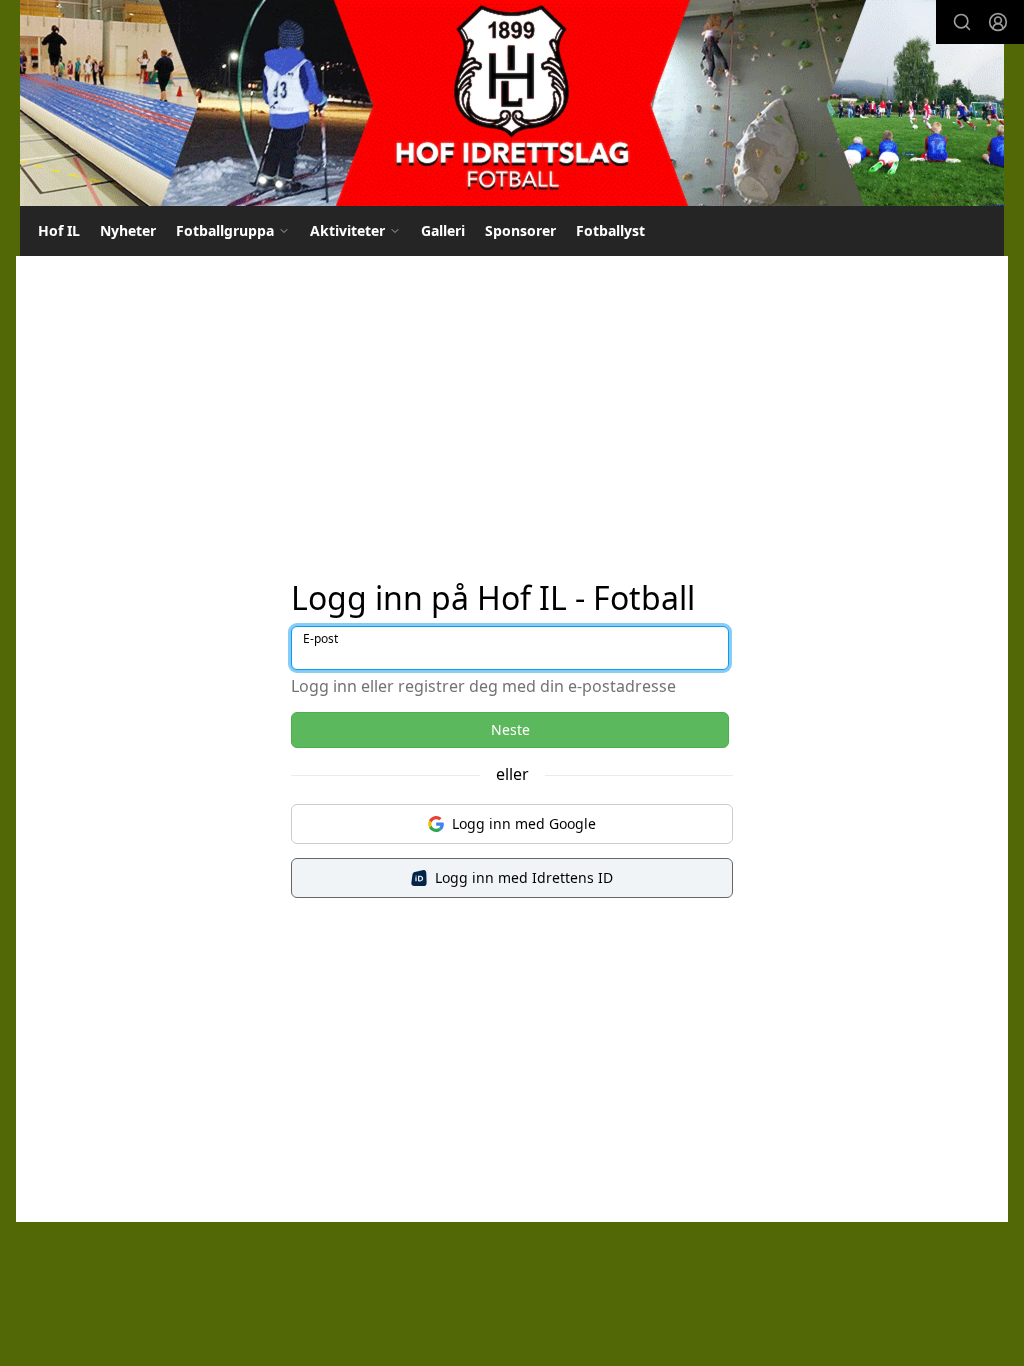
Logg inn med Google (524, 823)
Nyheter (128, 230)
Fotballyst (610, 230)
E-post (320, 638)
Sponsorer (520, 230)
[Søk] (962, 22)
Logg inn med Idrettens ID (524, 877)
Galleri (443, 230)
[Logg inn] (998, 22)
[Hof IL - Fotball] (512, 103)
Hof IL (59, 230)
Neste (510, 729)
